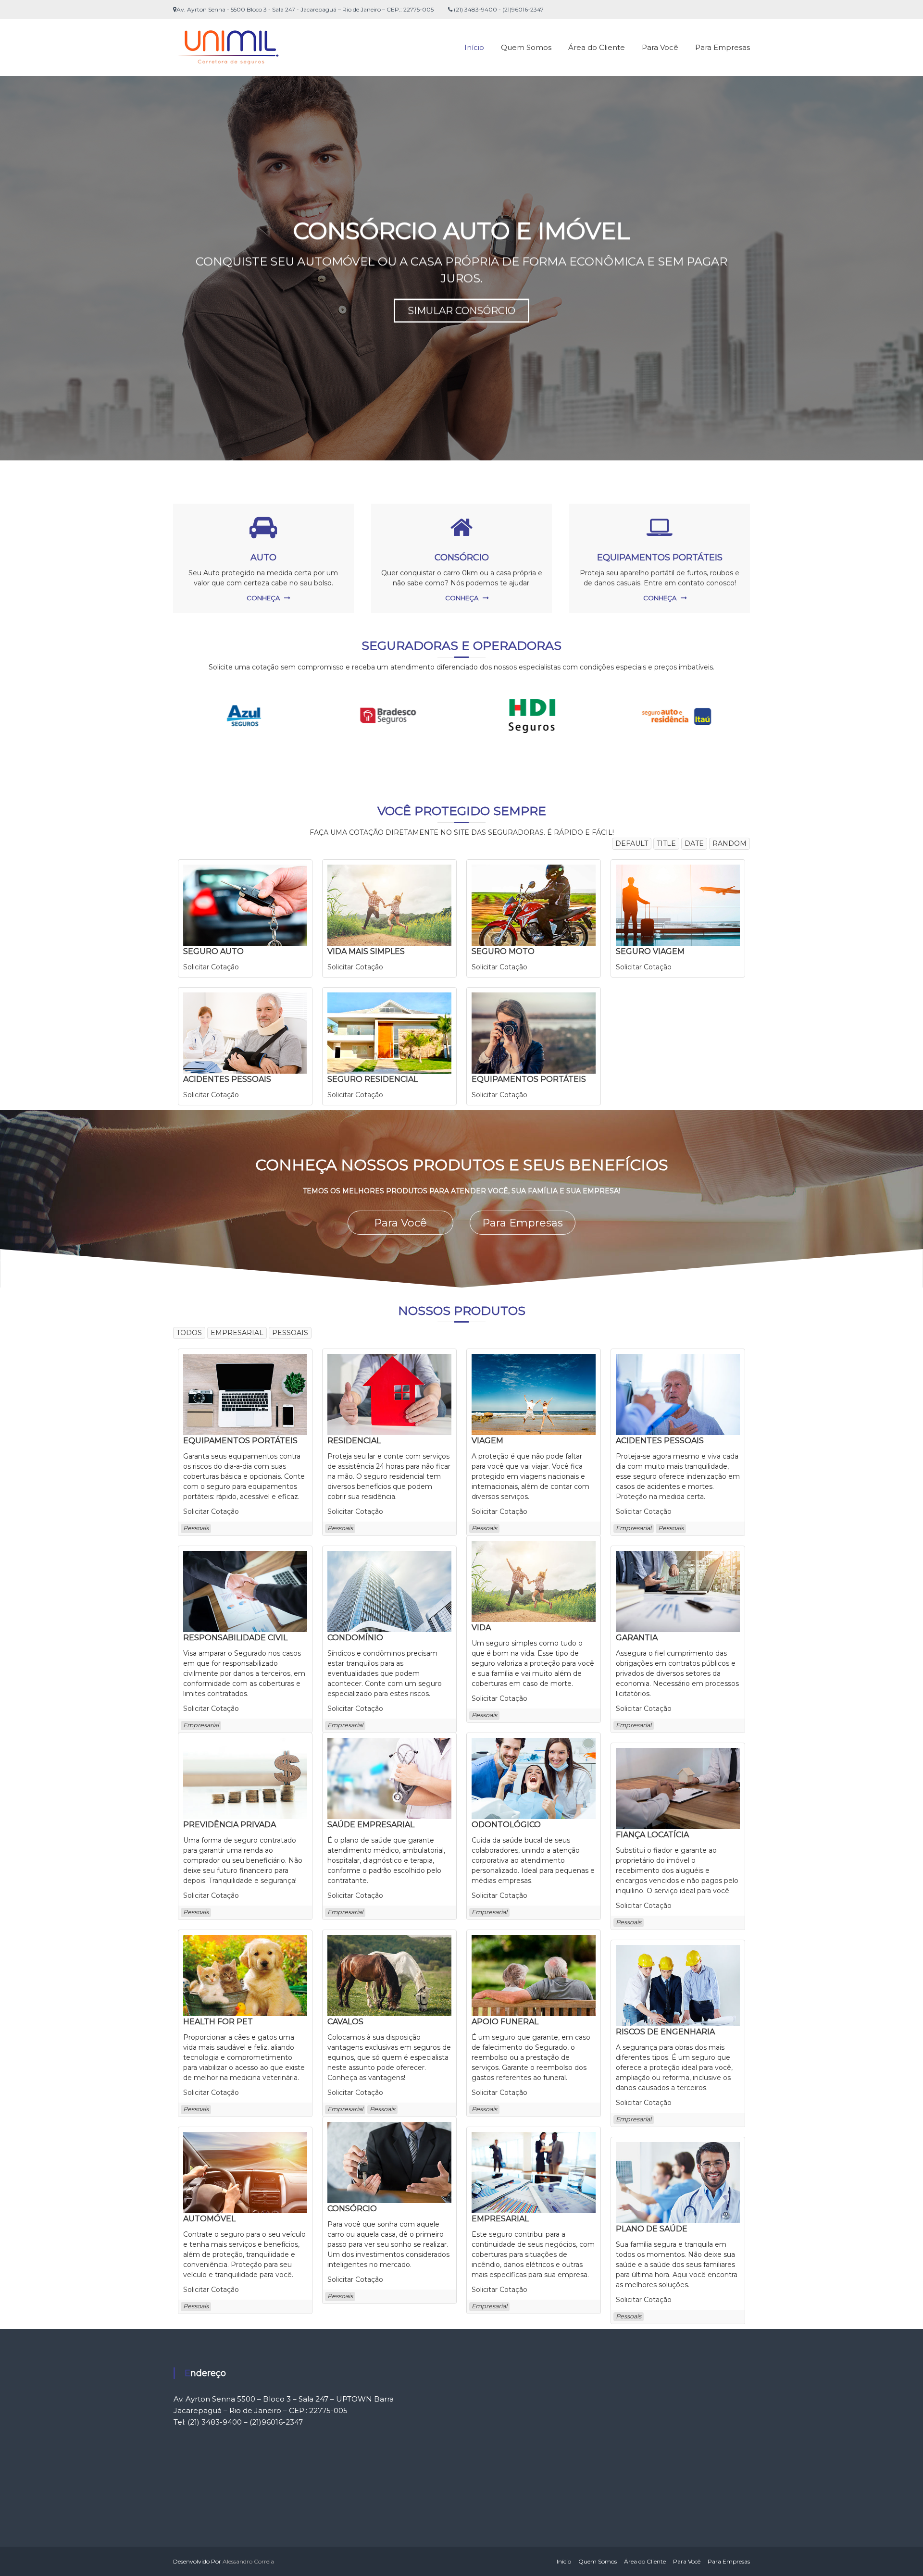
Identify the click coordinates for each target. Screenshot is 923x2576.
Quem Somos (526, 47)
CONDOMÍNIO (355, 1638)
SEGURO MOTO (503, 951)
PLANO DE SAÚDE (652, 2229)
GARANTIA (637, 1638)
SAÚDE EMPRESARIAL (371, 1825)
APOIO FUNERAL (505, 2022)
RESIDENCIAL (354, 1441)
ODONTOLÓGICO (506, 1825)
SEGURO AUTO (213, 951)
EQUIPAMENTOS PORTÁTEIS (660, 557)
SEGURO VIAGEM (650, 951)
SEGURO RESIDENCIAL (373, 1079)
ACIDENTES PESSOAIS (227, 1079)
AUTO (263, 557)
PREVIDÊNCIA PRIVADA (230, 1825)
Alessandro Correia (248, 2561)
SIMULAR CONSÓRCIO (461, 311)
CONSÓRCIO (462, 557)
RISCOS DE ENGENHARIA (665, 2032)
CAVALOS (345, 2022)
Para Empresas (723, 47)
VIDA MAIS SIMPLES (366, 951)
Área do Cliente (597, 47)
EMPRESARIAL (500, 2219)
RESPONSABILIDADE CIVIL (235, 1638)
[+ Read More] (245, 904)
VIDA (481, 1628)
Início (474, 47)
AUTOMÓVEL (209, 2219)
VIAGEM (487, 1441)
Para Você (660, 47)
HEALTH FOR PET (218, 2022)
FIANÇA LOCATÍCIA (652, 1835)
